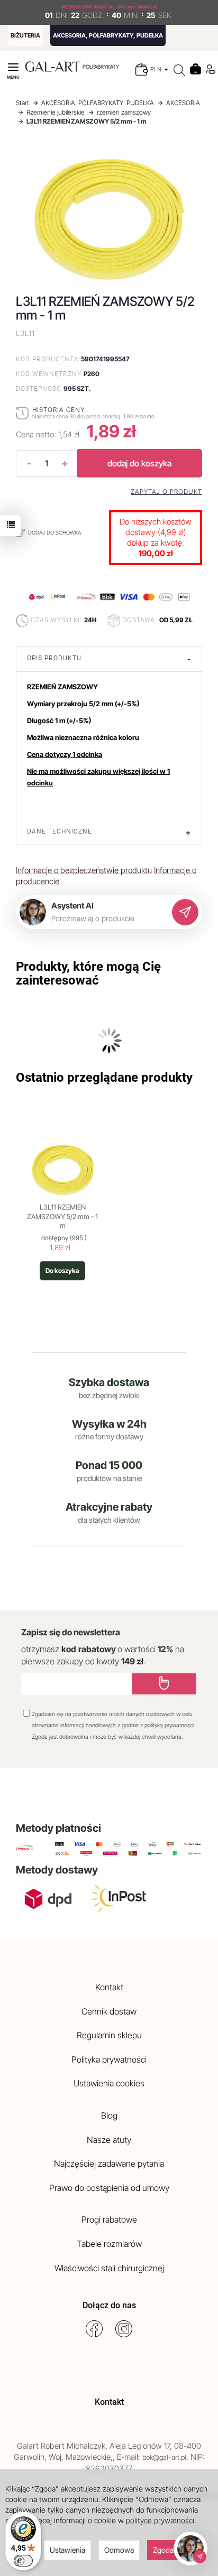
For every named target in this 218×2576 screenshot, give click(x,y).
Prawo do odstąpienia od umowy (109, 2188)
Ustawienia (67, 2550)
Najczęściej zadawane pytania (109, 2163)
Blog (109, 2115)
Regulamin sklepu (109, 2035)
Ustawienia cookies (109, 2083)
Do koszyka (62, 1271)
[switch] (23, 2561)
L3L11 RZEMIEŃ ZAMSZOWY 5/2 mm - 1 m (62, 1216)
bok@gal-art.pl (164, 2457)
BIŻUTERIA (25, 35)
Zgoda (163, 2550)
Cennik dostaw (109, 2011)
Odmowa (119, 2550)
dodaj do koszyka (139, 463)
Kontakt (109, 1987)
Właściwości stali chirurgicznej (109, 2268)
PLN (157, 69)
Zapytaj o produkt (166, 492)
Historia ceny (58, 410)
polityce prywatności (160, 2520)
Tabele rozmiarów (109, 2244)
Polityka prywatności (109, 2059)
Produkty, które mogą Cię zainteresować (88, 973)
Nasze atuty (109, 2140)
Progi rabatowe (109, 2219)
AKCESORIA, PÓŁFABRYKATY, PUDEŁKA (108, 35)
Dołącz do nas (109, 2305)
